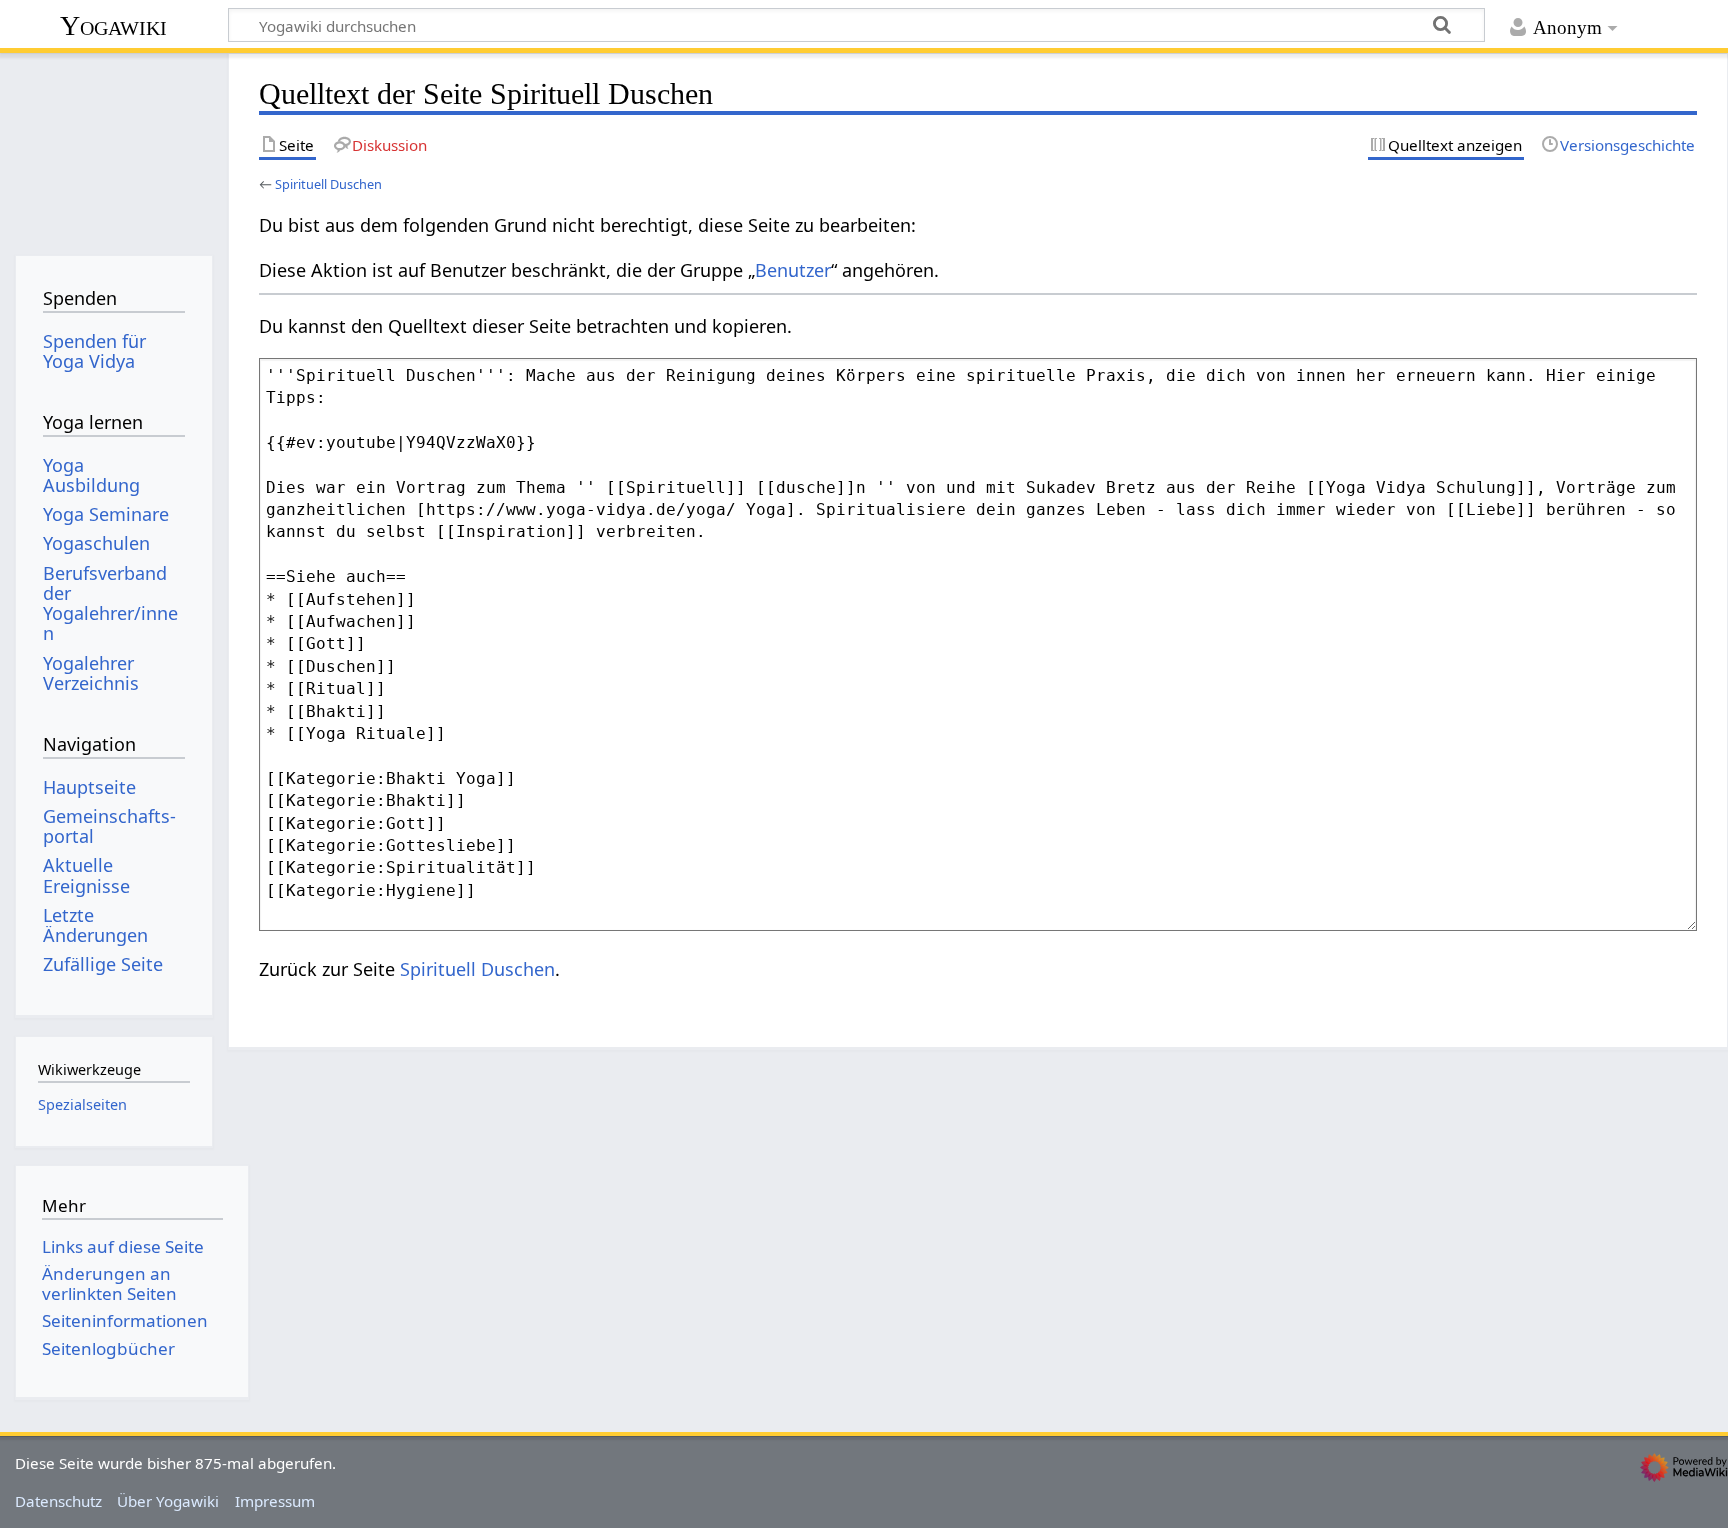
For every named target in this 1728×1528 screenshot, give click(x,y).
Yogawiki (113, 25)
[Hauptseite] (113, 147)
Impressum (275, 1501)
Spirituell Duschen (328, 184)
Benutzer (793, 270)
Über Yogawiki (168, 1501)
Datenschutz (58, 1501)
